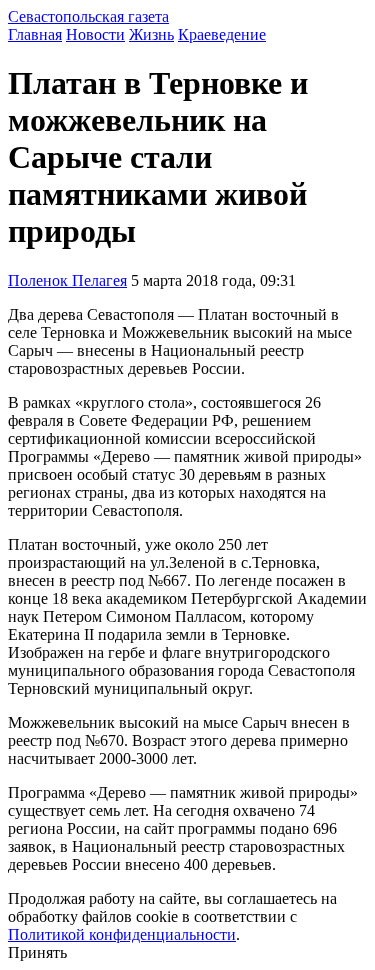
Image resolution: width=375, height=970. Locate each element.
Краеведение (222, 34)
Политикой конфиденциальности (122, 934)
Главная (35, 34)
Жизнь (151, 34)
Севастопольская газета (88, 16)
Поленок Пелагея (67, 280)
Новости (95, 34)
